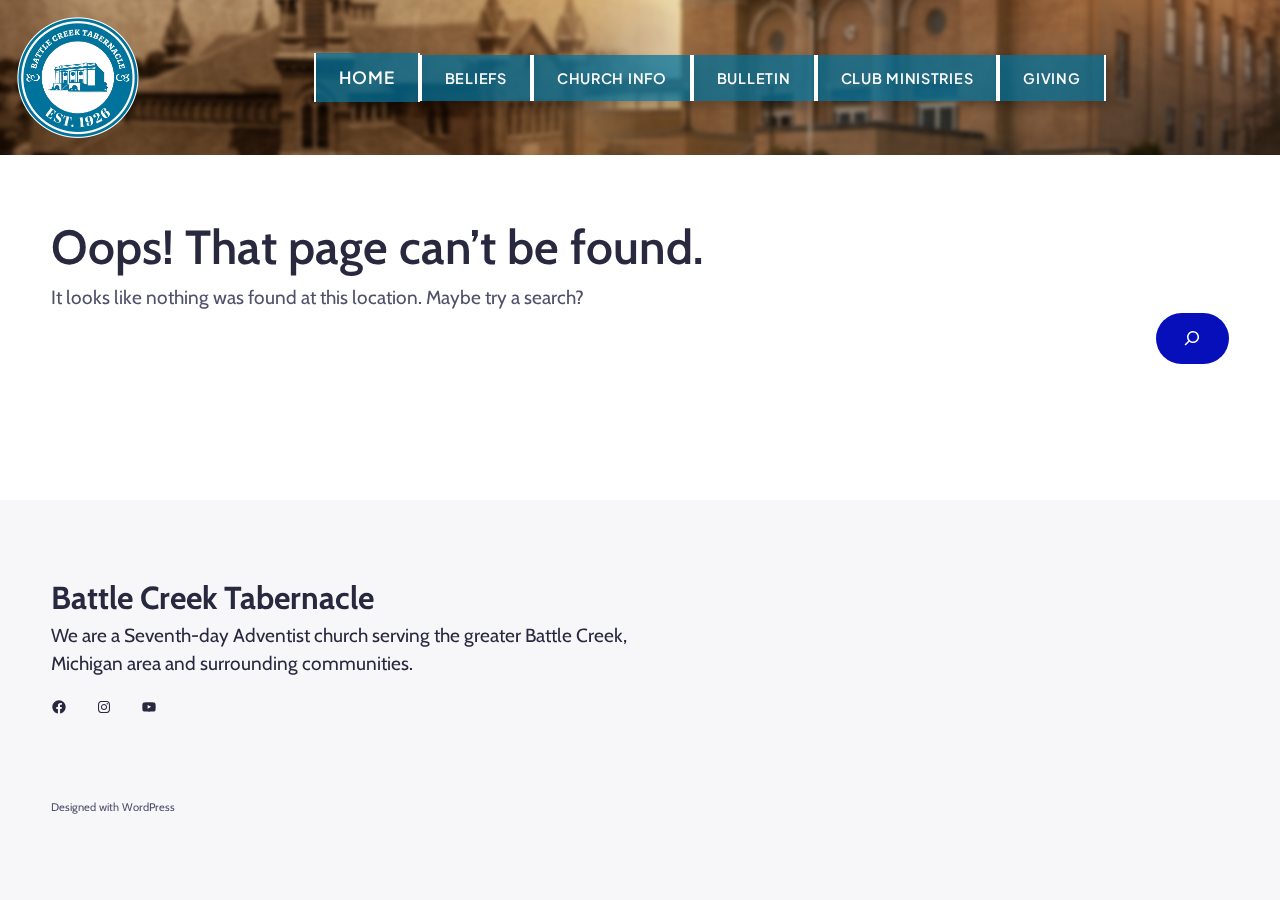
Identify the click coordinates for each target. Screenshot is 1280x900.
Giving (1051, 78)
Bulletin (754, 78)
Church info (612, 78)
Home (366, 77)
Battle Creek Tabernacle (212, 597)
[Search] (1192, 338)
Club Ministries (907, 78)
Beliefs (476, 78)
